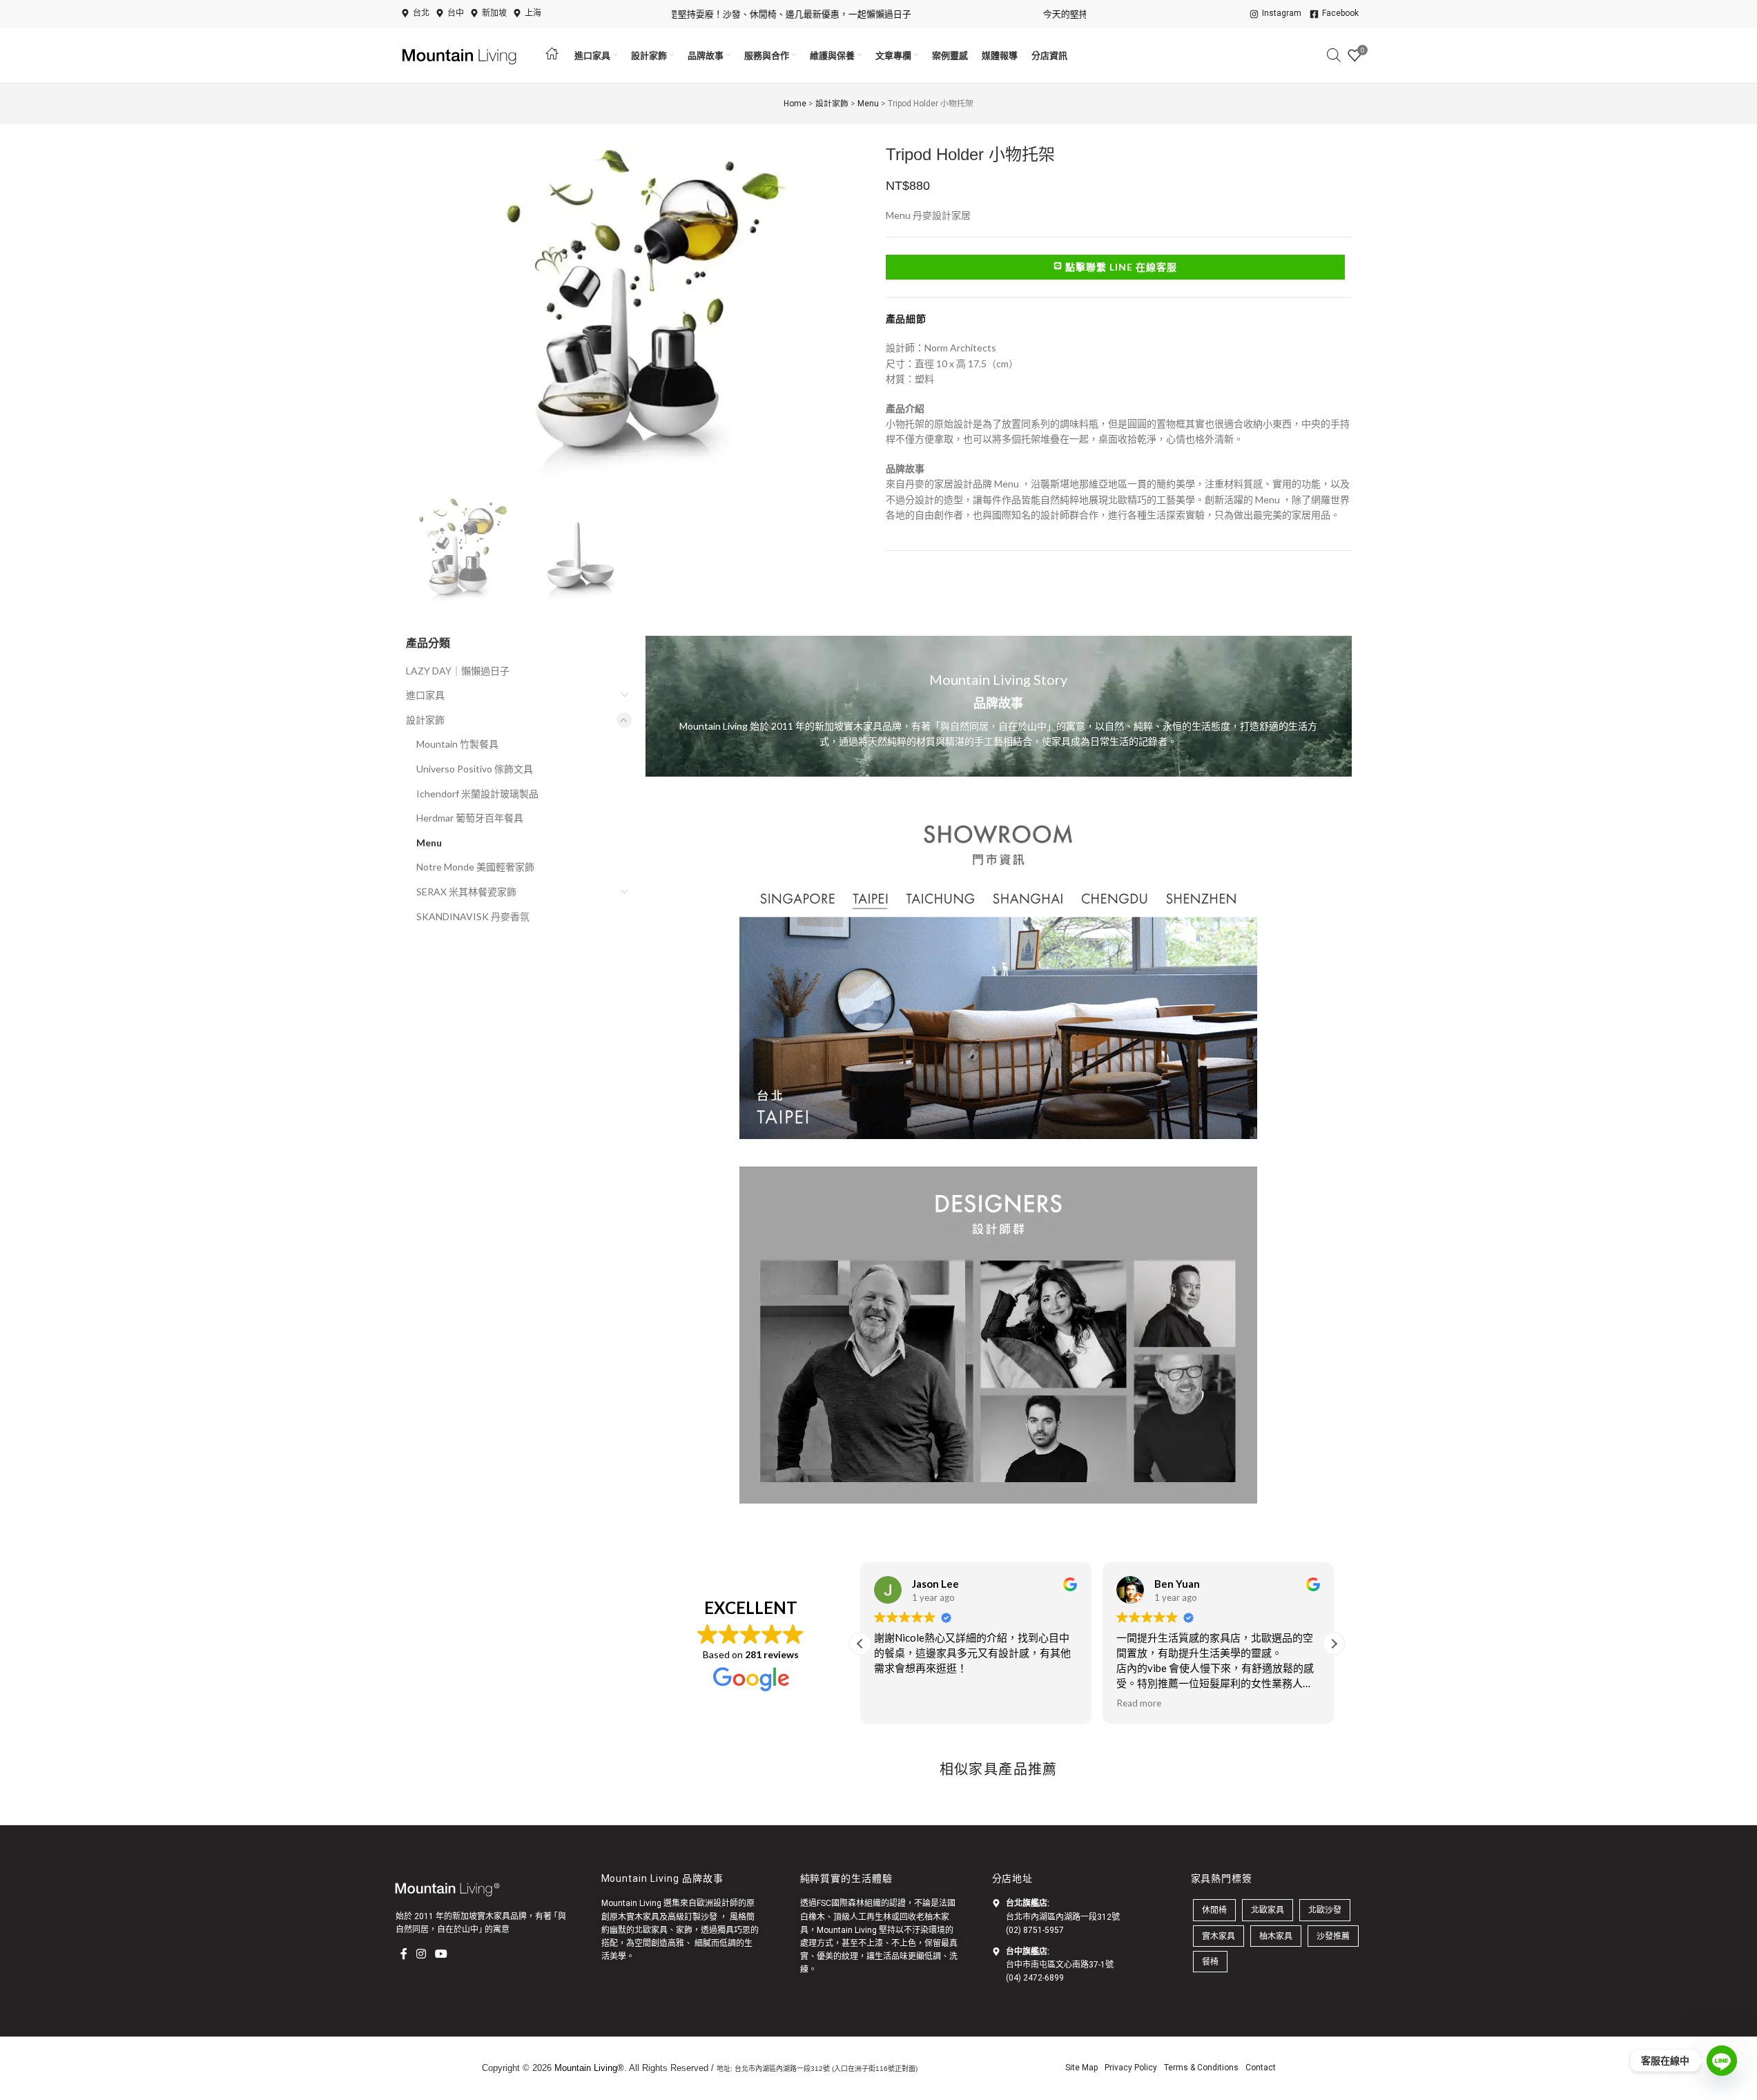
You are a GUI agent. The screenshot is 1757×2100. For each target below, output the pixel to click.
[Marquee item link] (729, 14)
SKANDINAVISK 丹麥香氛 (473, 916)
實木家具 (1219, 1936)
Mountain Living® (589, 2068)
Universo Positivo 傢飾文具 (475, 769)
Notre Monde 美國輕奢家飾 (475, 867)
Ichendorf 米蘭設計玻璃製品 (477, 794)
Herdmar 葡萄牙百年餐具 (470, 818)
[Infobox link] (999, 706)
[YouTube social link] (441, 1954)
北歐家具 (651, 1930)
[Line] (1722, 2061)
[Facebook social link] (404, 1954)
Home (795, 104)
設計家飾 (832, 104)
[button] (1334, 1644)
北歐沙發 (1325, 1910)
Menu (868, 104)
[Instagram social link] (421, 1954)
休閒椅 (1214, 1910)
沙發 (709, 1917)
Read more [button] (1139, 1703)
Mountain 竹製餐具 (457, 744)
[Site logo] (461, 54)
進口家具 (425, 695)
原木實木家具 (634, 1917)
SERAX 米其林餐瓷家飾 (466, 892)
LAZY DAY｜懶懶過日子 (458, 671)
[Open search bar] (1334, 55)
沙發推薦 (1333, 1936)
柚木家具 (1276, 1936)
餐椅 (1210, 1962)
